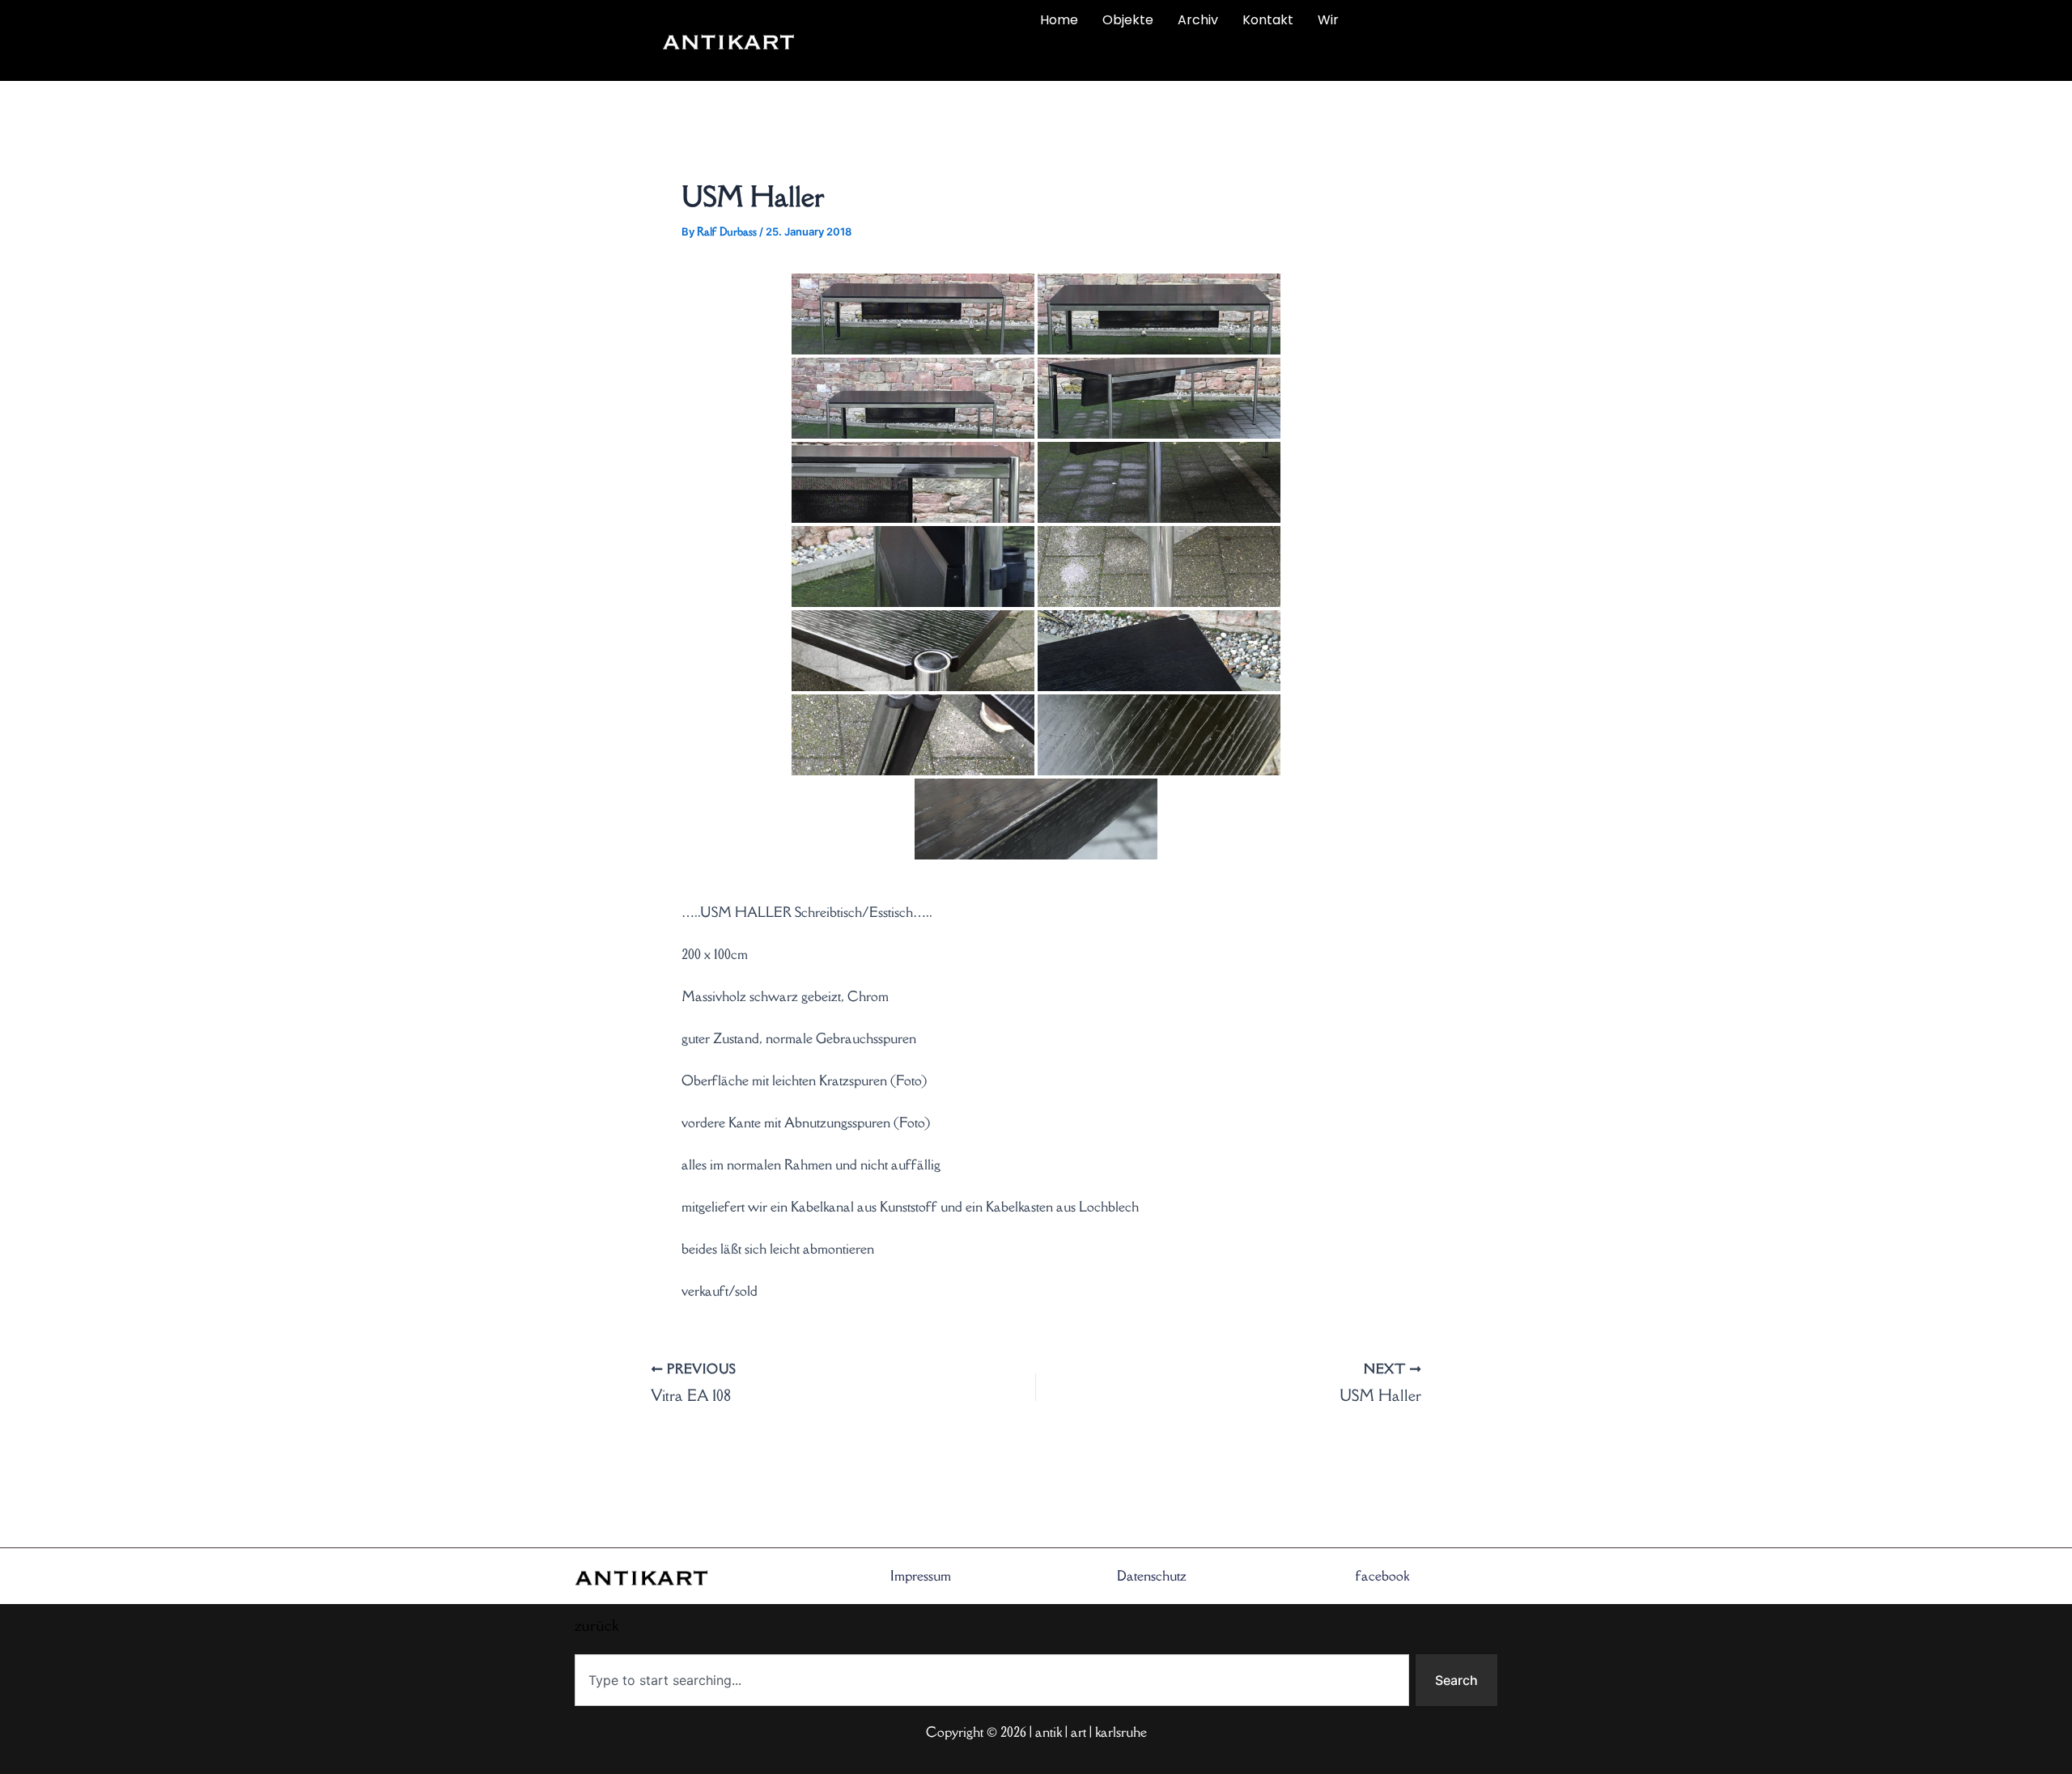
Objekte (1128, 20)
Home (1059, 20)
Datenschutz (1152, 1576)
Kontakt (1268, 20)
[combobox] (992, 1680)
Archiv (1198, 20)
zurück (904, 58)
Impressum (921, 1576)
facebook (1382, 1576)
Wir (1328, 20)
